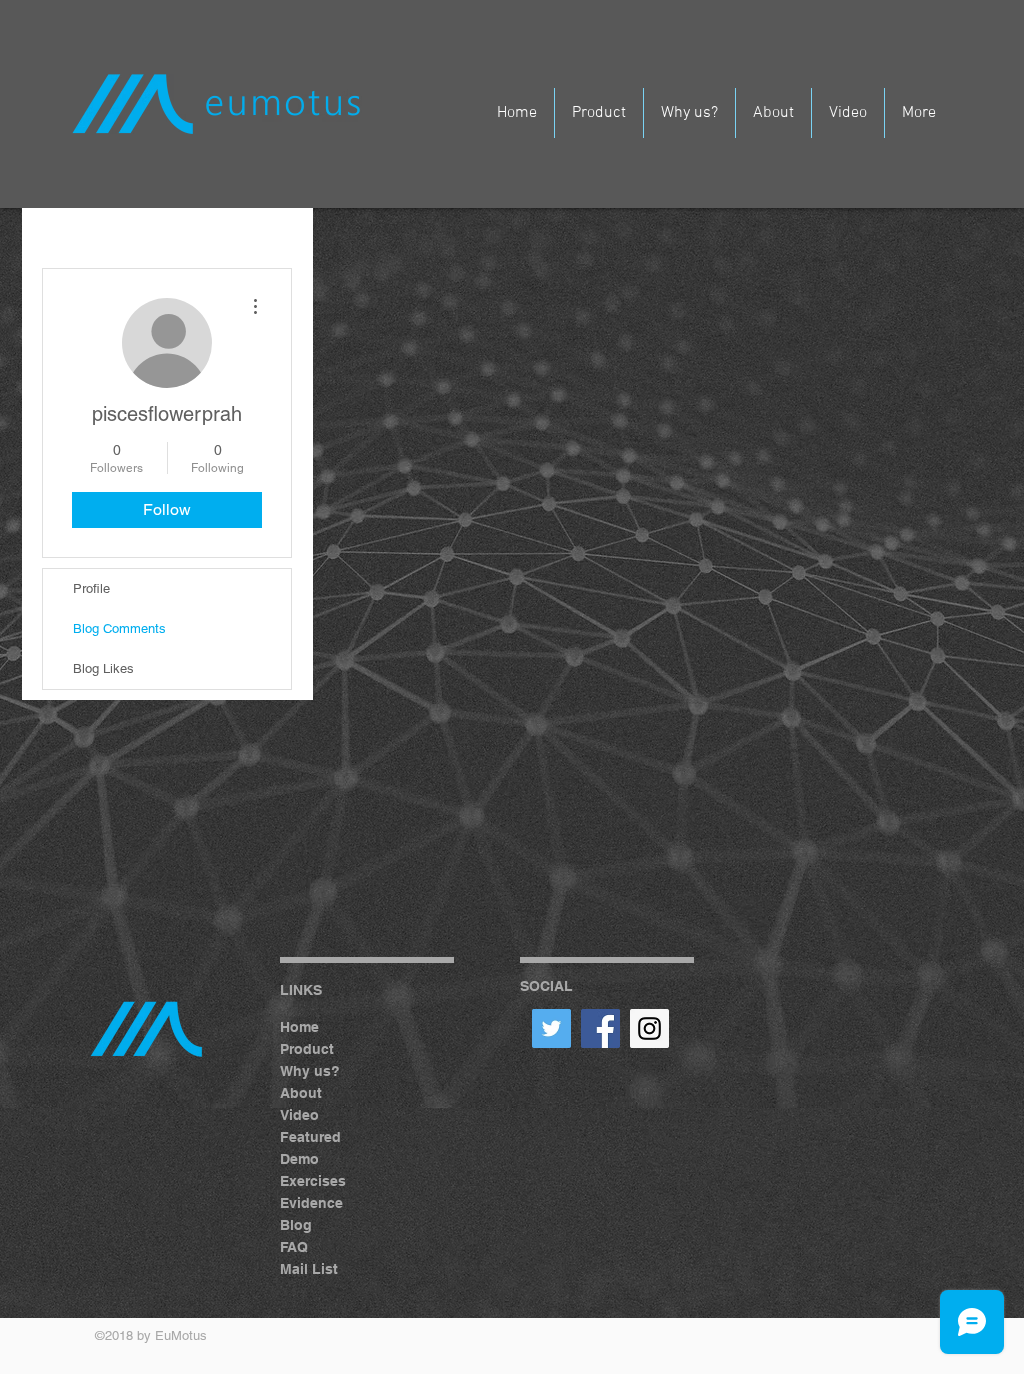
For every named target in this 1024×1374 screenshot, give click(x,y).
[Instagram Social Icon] (649, 1028)
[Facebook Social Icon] (600, 1028)
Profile (91, 588)
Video (299, 1115)
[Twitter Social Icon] (551, 1028)
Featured (310, 1137)
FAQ (294, 1247)
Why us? (310, 1071)
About (301, 1093)
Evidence (311, 1203)
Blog (296, 1225)
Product (307, 1049)
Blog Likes (103, 668)
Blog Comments (119, 628)
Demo (299, 1159)
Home (299, 1027)
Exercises (313, 1181)
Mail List (309, 1269)
